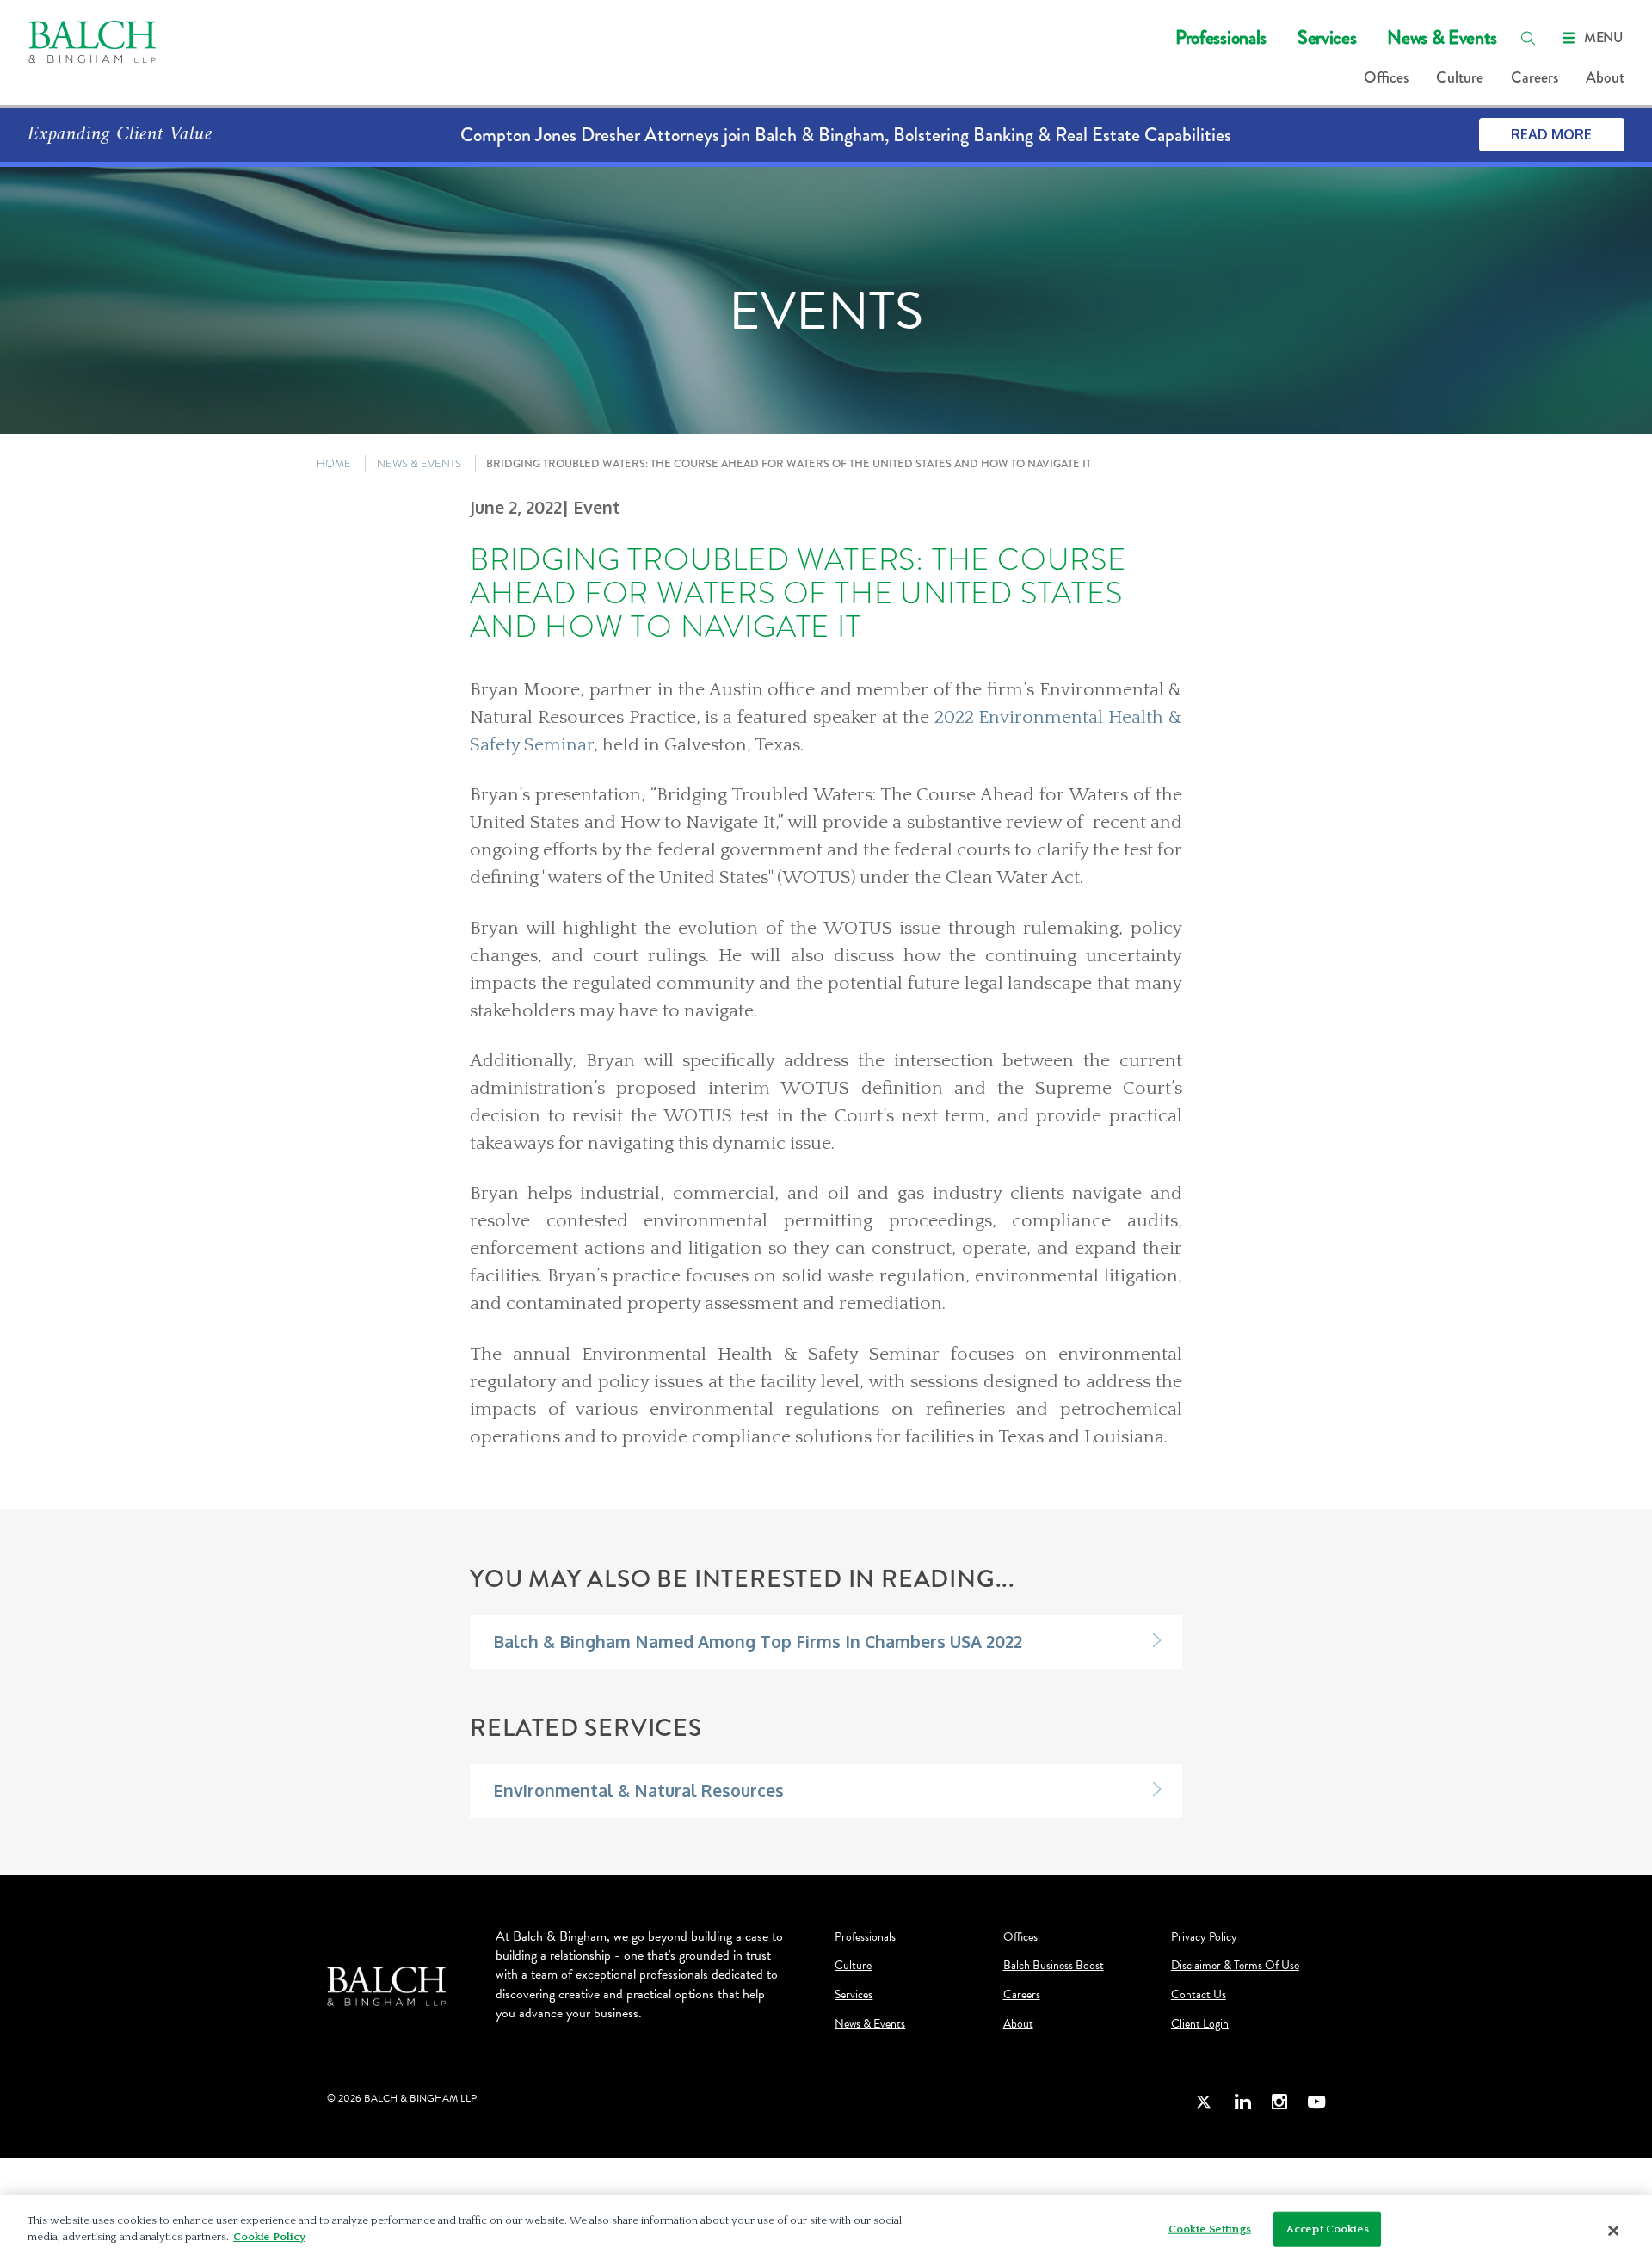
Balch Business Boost (1054, 1966)
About (1605, 77)
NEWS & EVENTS (419, 463)
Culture (1460, 77)
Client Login (1200, 2024)
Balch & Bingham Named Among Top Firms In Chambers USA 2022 (758, 1642)
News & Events (1442, 37)
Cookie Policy (269, 2237)
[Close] (1613, 2231)
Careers (1535, 77)
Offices (1386, 77)
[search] (1528, 38)
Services (1327, 37)
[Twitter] (1205, 2101)
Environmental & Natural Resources (638, 1791)
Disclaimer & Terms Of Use (1235, 1966)
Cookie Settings (1210, 2229)
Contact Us (1199, 1995)
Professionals (1221, 37)
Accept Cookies (1328, 2229)
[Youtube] (1316, 2101)
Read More (1551, 134)
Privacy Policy (1204, 1937)
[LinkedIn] (1242, 2101)
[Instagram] (1279, 2101)
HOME (334, 463)
